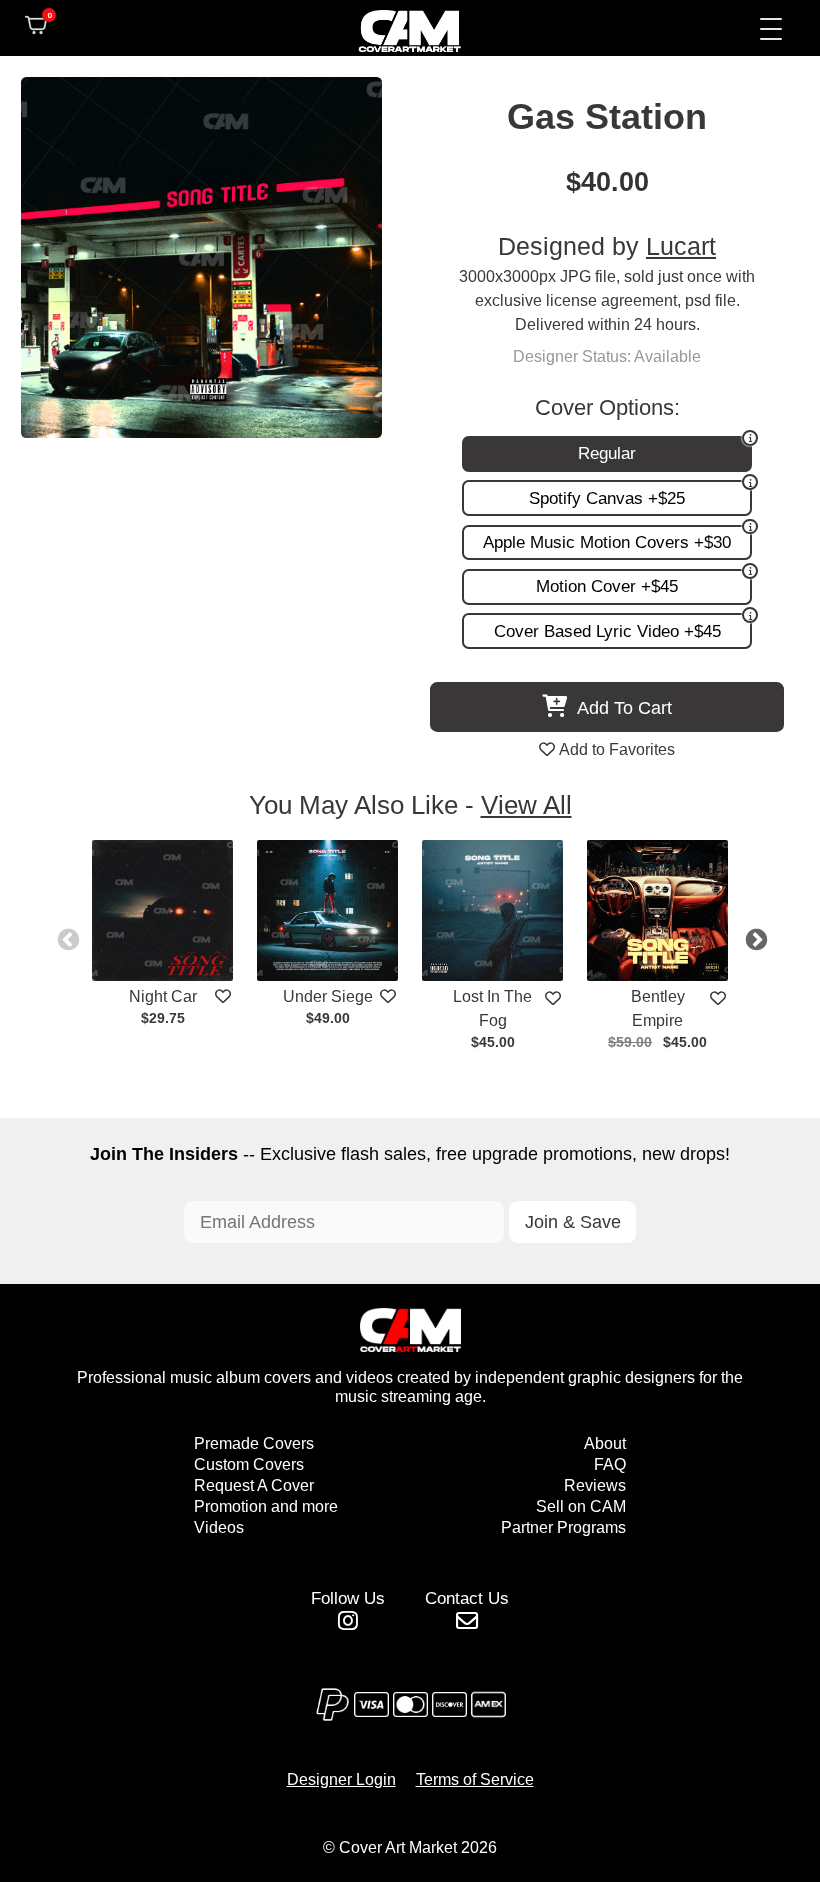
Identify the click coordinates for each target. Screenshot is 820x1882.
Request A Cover (254, 1485)
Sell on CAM (581, 1506)
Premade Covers (254, 1443)
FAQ (610, 1464)
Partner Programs (563, 1527)
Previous (66, 938)
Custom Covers (249, 1464)
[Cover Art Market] (394, 28)
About (605, 1443)
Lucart (681, 246)
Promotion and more (266, 1506)
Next (754, 938)
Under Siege (328, 996)
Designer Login (341, 1779)
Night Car (163, 996)
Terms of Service (475, 1779)
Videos (219, 1527)
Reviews (595, 1485)
